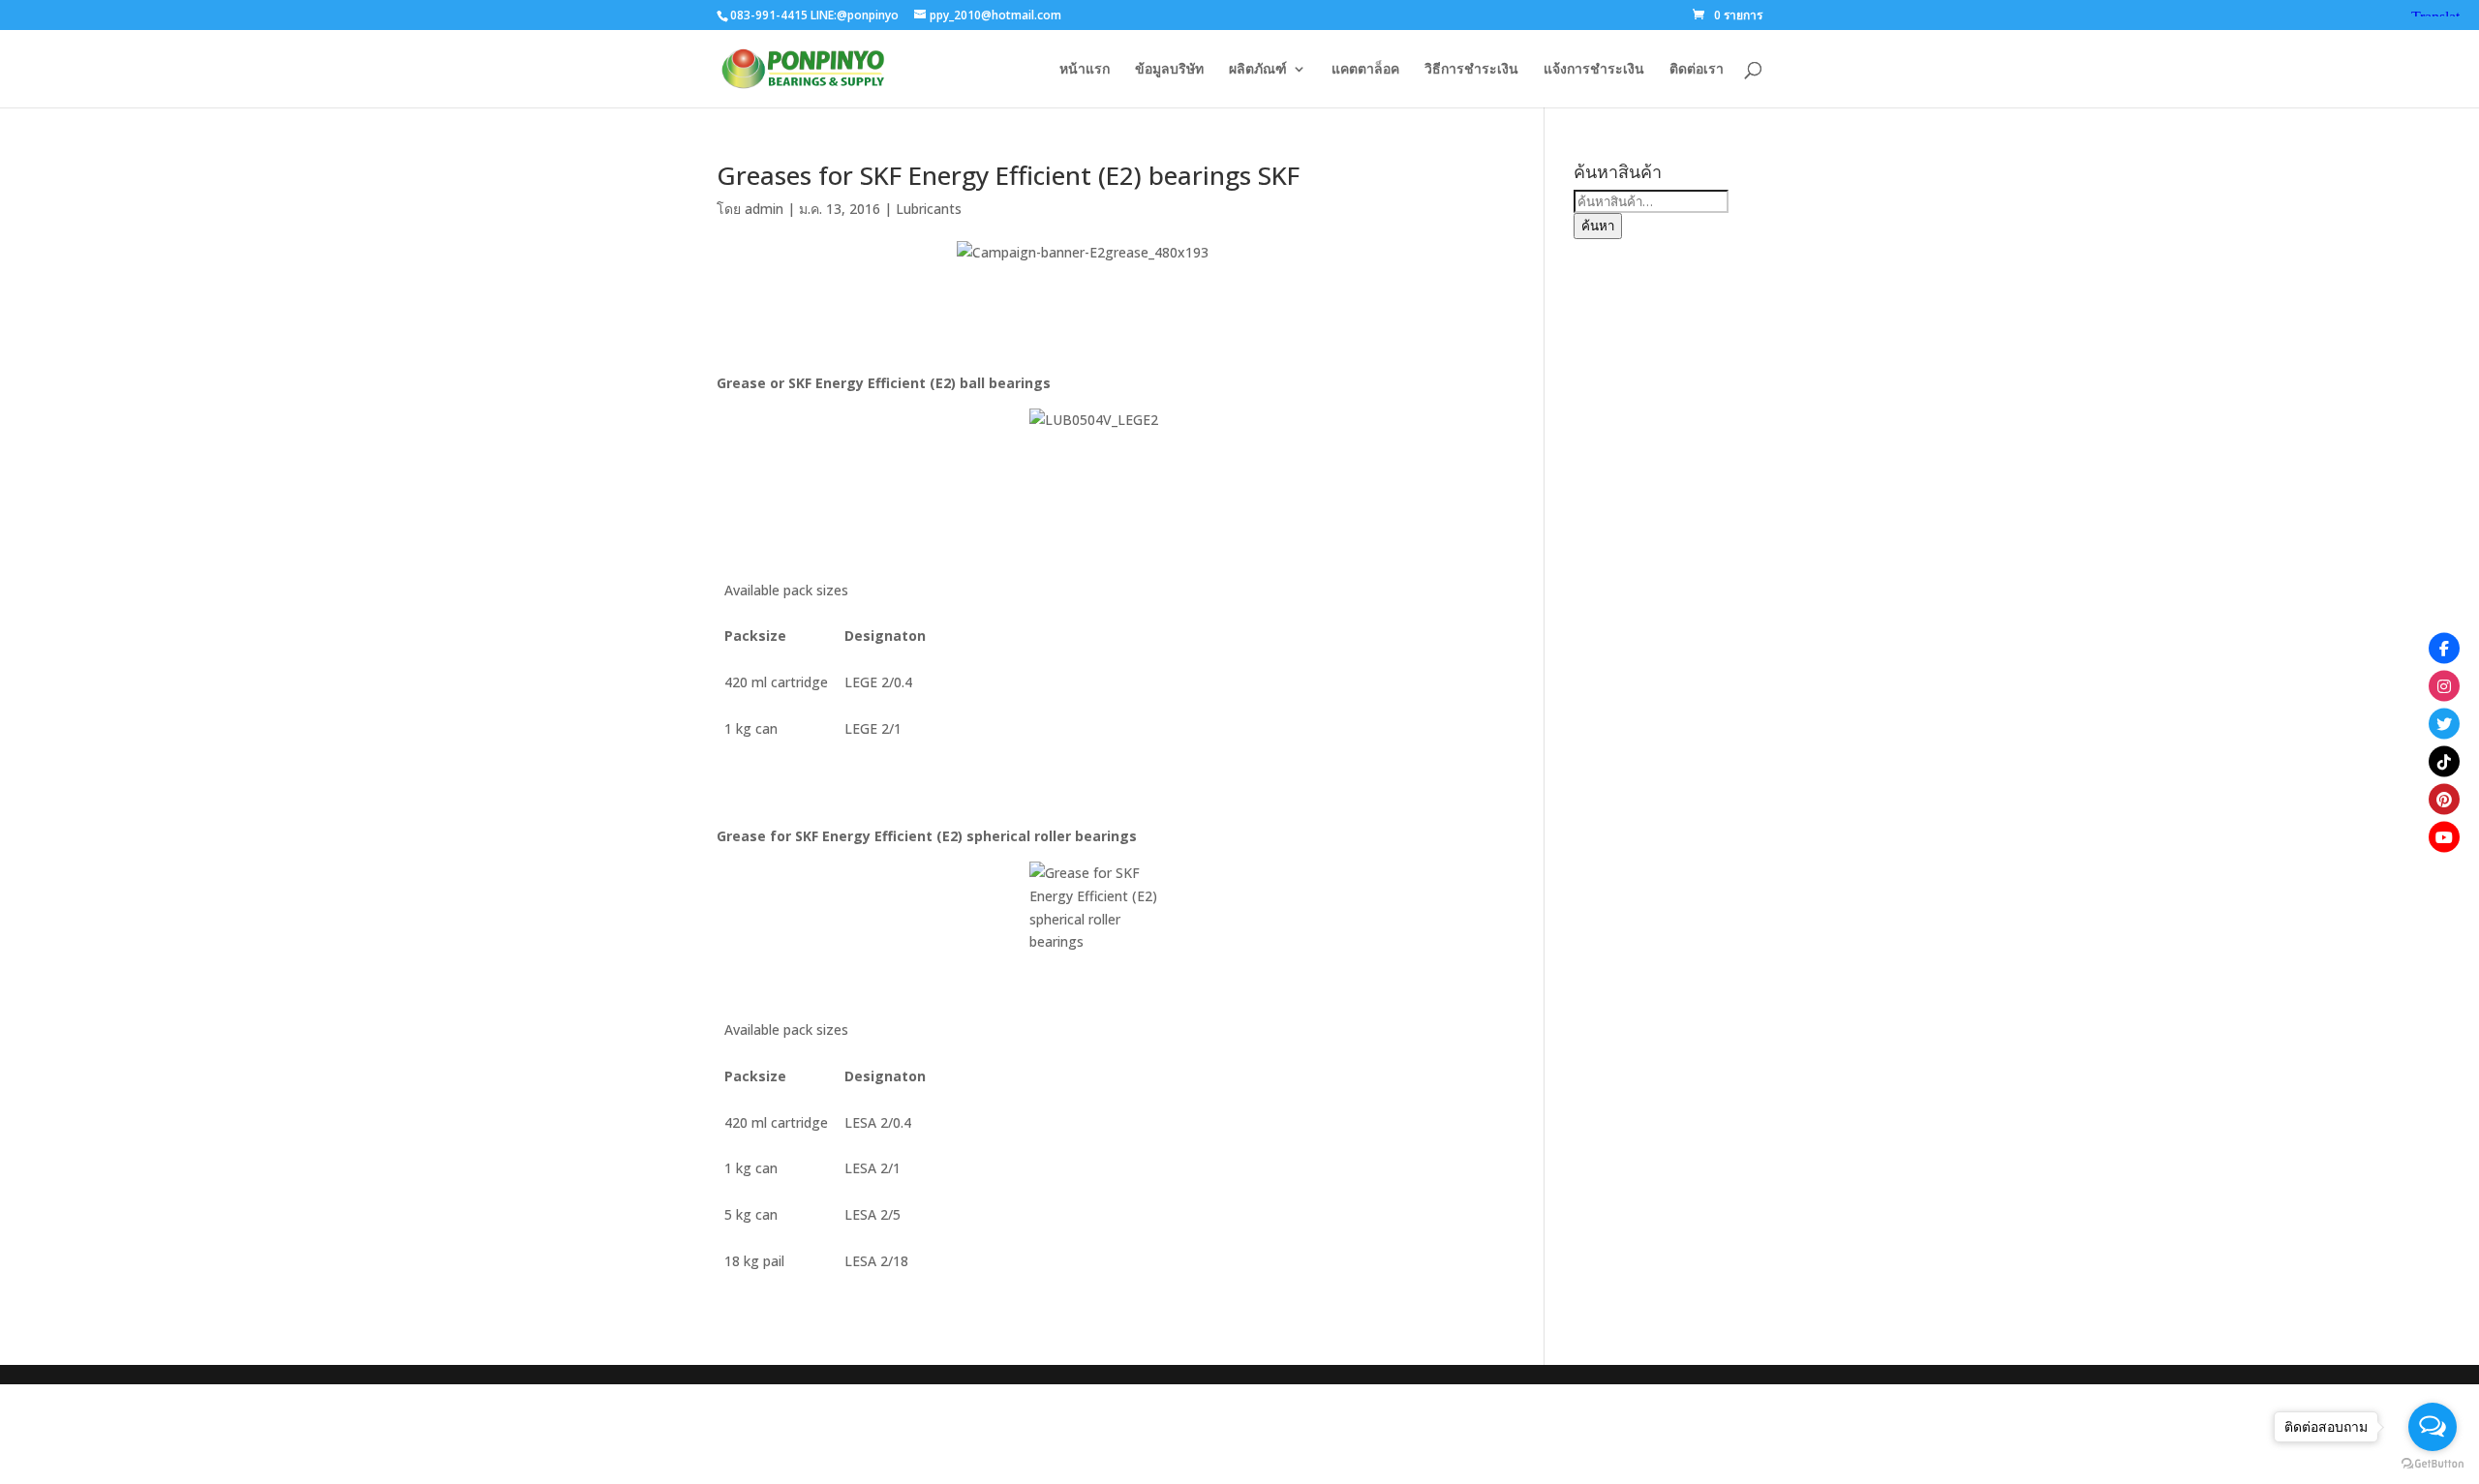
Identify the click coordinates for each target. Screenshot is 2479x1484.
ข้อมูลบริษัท (1169, 70)
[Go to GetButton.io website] (2433, 1464)
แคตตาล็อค (1365, 70)
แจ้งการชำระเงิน (1594, 70)
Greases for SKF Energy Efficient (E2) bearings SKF (1008, 175)
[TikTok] (2444, 761)
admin (764, 209)
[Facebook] (2444, 648)
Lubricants (929, 209)
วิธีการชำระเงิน (1471, 70)
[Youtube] (2444, 836)
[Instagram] (2444, 685)
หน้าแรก (1085, 70)
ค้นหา (1598, 226)
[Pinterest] (2444, 799)
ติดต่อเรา (1697, 70)
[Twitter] (2444, 723)
